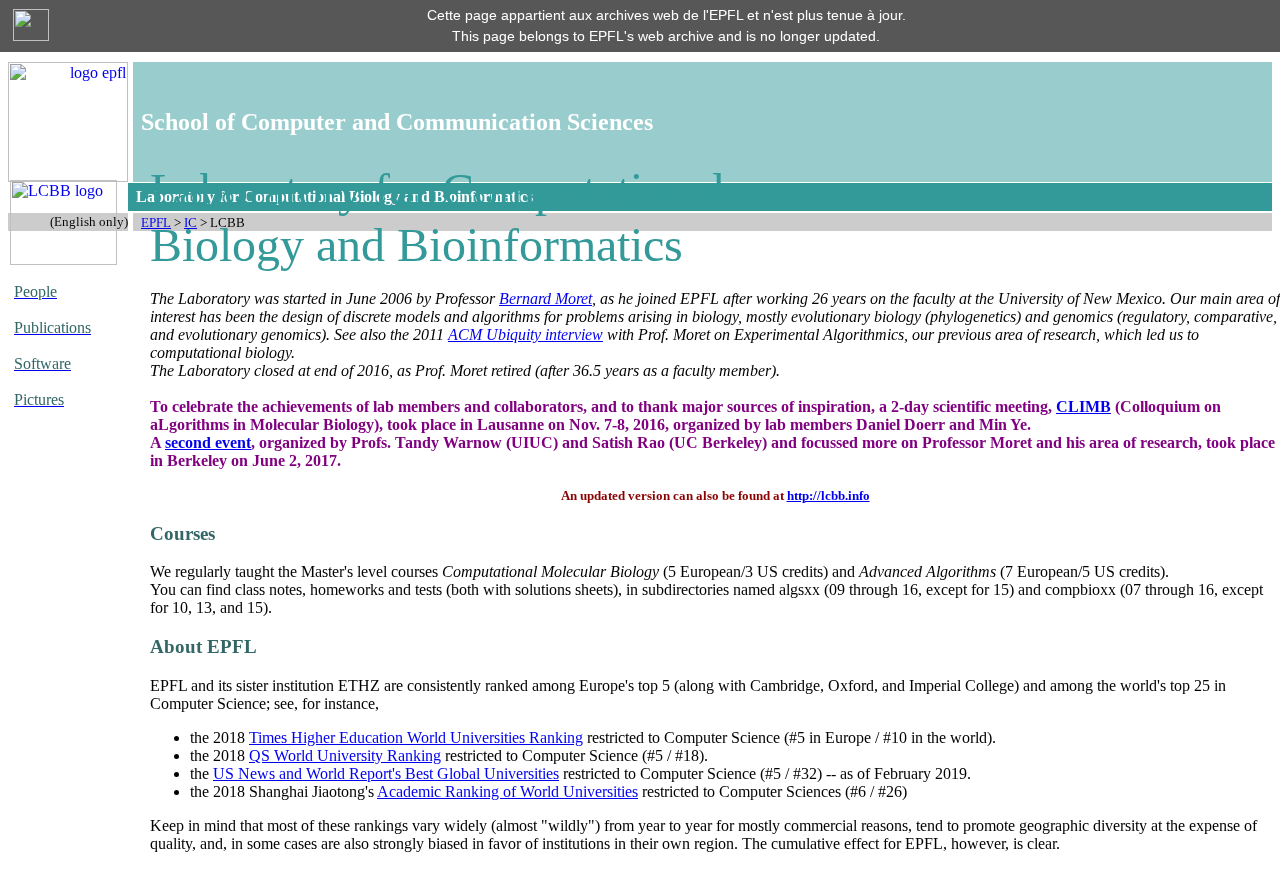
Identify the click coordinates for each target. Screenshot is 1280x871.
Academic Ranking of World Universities (507, 791)
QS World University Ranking (345, 755)
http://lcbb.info (828, 495)
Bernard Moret (545, 298)
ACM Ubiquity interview (525, 334)
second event (208, 442)
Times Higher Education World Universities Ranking (416, 737)
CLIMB (1083, 406)
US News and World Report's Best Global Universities (386, 773)
